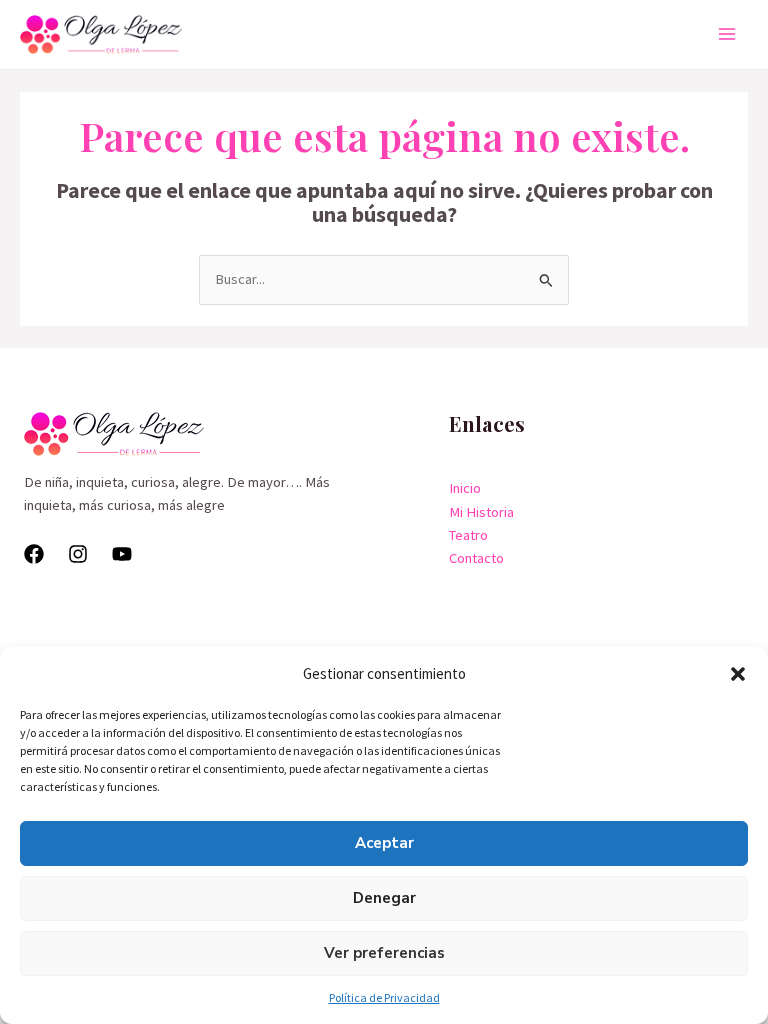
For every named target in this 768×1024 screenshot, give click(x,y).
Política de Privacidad (384, 997)
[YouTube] (122, 554)
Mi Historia (481, 512)
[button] (738, 674)
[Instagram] (78, 554)
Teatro (468, 535)
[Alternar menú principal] (727, 34)
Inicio (465, 488)
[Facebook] (34, 554)
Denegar (384, 898)
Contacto (476, 558)
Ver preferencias (384, 953)
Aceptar (384, 843)
